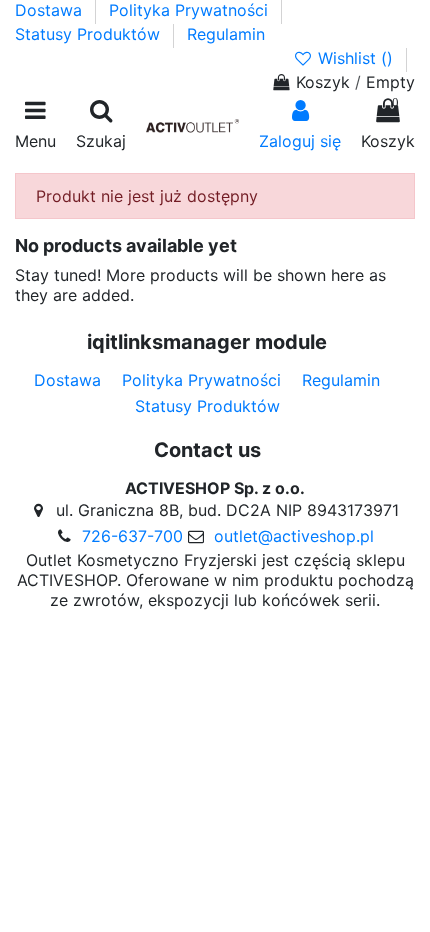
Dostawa (51, 10)
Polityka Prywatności (191, 10)
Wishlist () (355, 58)
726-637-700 (132, 536)
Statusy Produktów (90, 34)
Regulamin (226, 34)
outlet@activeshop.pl (294, 536)
